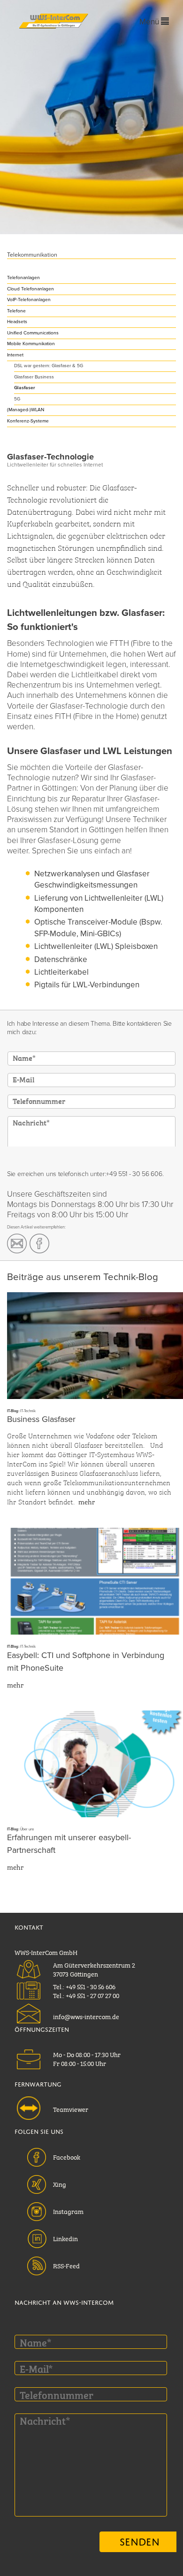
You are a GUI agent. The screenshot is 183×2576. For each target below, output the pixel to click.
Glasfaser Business (34, 377)
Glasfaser (25, 388)
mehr (87, 1501)
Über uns (27, 1829)
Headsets (17, 322)
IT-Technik (28, 1411)
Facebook (67, 2156)
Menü (150, 22)
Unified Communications (33, 333)
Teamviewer (71, 2109)
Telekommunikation (32, 255)
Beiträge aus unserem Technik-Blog (83, 1277)
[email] (17, 1244)
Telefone (16, 311)
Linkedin (65, 2238)
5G (17, 399)
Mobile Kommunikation (31, 344)
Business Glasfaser (41, 1419)
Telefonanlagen (23, 278)
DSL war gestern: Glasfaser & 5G (49, 366)
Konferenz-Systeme (28, 421)
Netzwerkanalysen (67, 874)
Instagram (68, 2211)
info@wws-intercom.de (86, 2016)
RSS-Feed (66, 2265)
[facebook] (39, 1244)
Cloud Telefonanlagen (30, 289)
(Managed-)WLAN (26, 410)
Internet (15, 355)
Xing (60, 2184)
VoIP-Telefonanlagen (29, 300)
